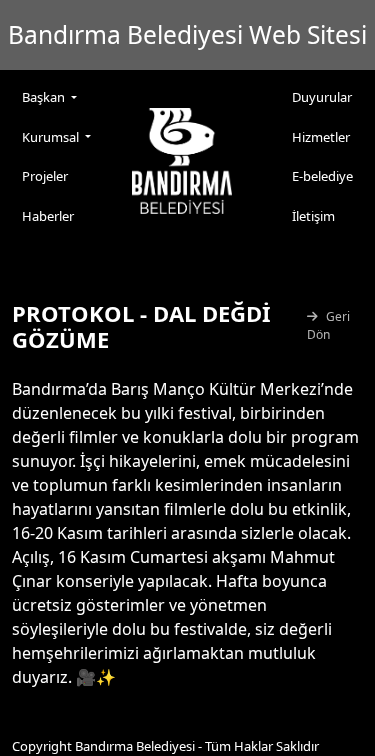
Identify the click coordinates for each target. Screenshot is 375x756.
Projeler (45, 176)
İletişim (313, 216)
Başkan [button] (45, 97)
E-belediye (322, 176)
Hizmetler (321, 137)
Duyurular (322, 97)
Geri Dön (328, 325)
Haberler (48, 216)
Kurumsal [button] (52, 137)
